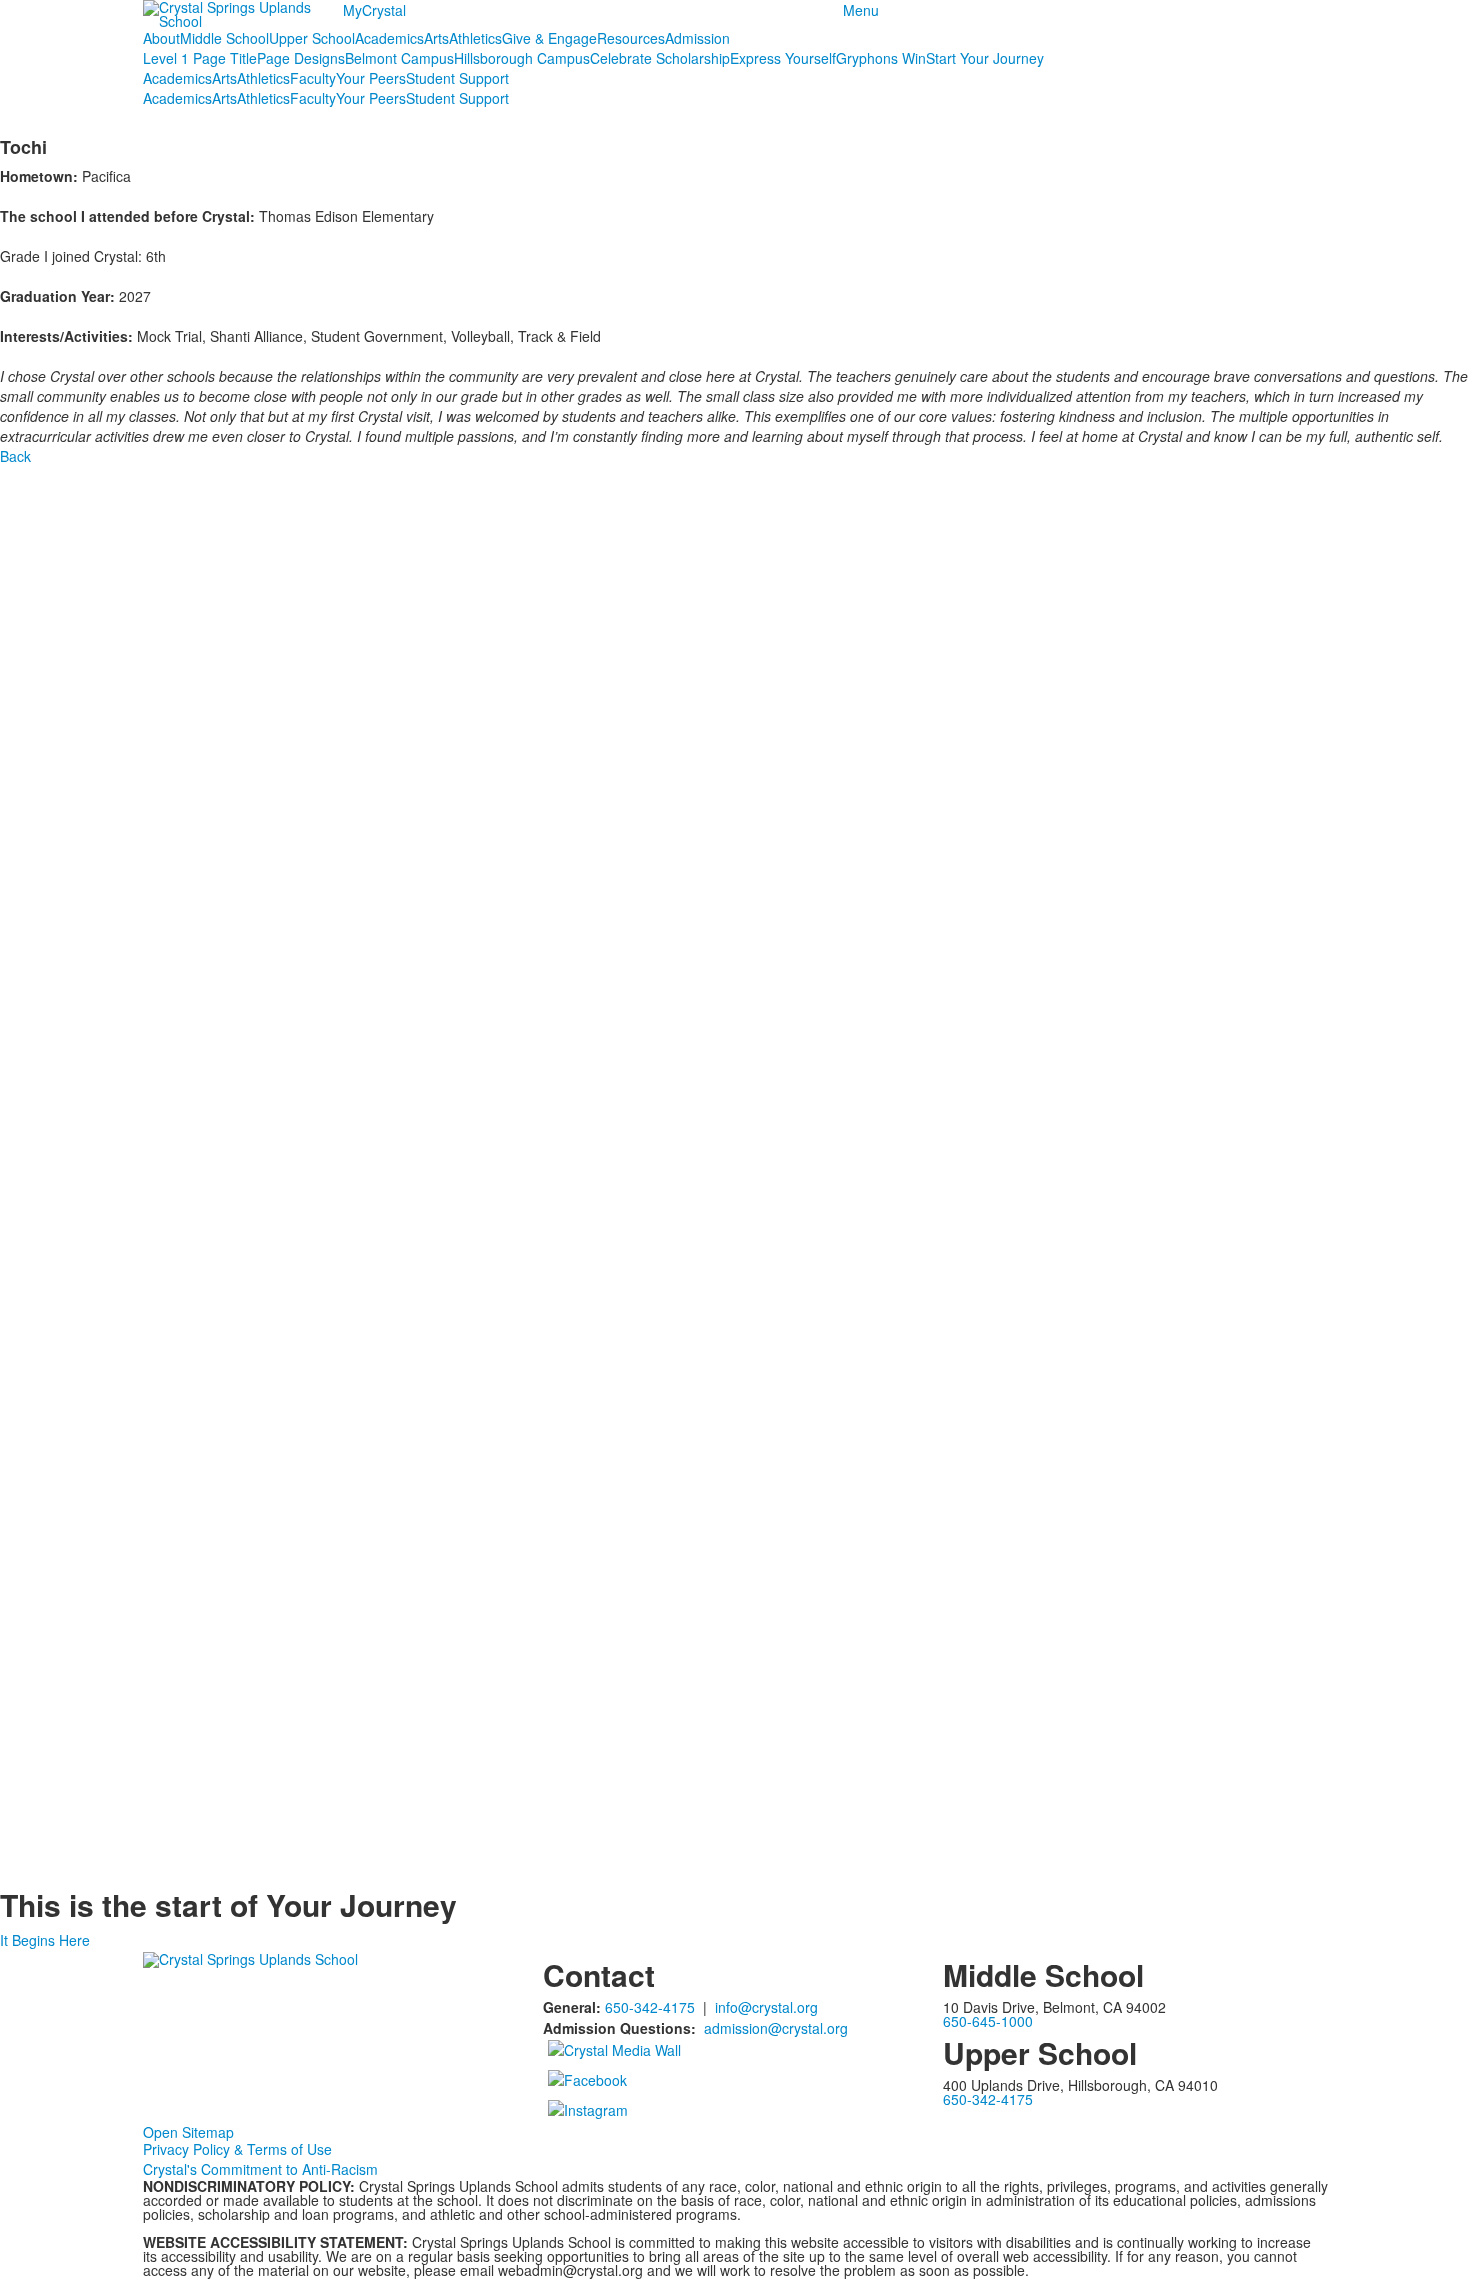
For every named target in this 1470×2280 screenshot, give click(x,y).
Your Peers (371, 78)
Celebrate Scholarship (660, 58)
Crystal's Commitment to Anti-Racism (260, 2169)
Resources (631, 38)
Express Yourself (783, 58)
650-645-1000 (988, 2021)
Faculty (313, 78)
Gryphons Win (881, 58)
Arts (436, 38)
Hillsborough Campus (522, 58)
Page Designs (301, 58)
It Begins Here (45, 1940)
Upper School (312, 38)
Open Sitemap (188, 2132)
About (161, 38)
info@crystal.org (766, 2007)
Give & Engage (549, 38)
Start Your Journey (985, 58)
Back (15, 456)
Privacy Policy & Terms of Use (237, 2149)
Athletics (475, 38)
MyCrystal (374, 10)
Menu (861, 10)
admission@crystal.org (776, 2028)
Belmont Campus (399, 58)
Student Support (457, 78)
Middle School (224, 38)
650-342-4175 (650, 2007)
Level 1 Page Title (200, 58)
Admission (697, 38)
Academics (389, 38)
